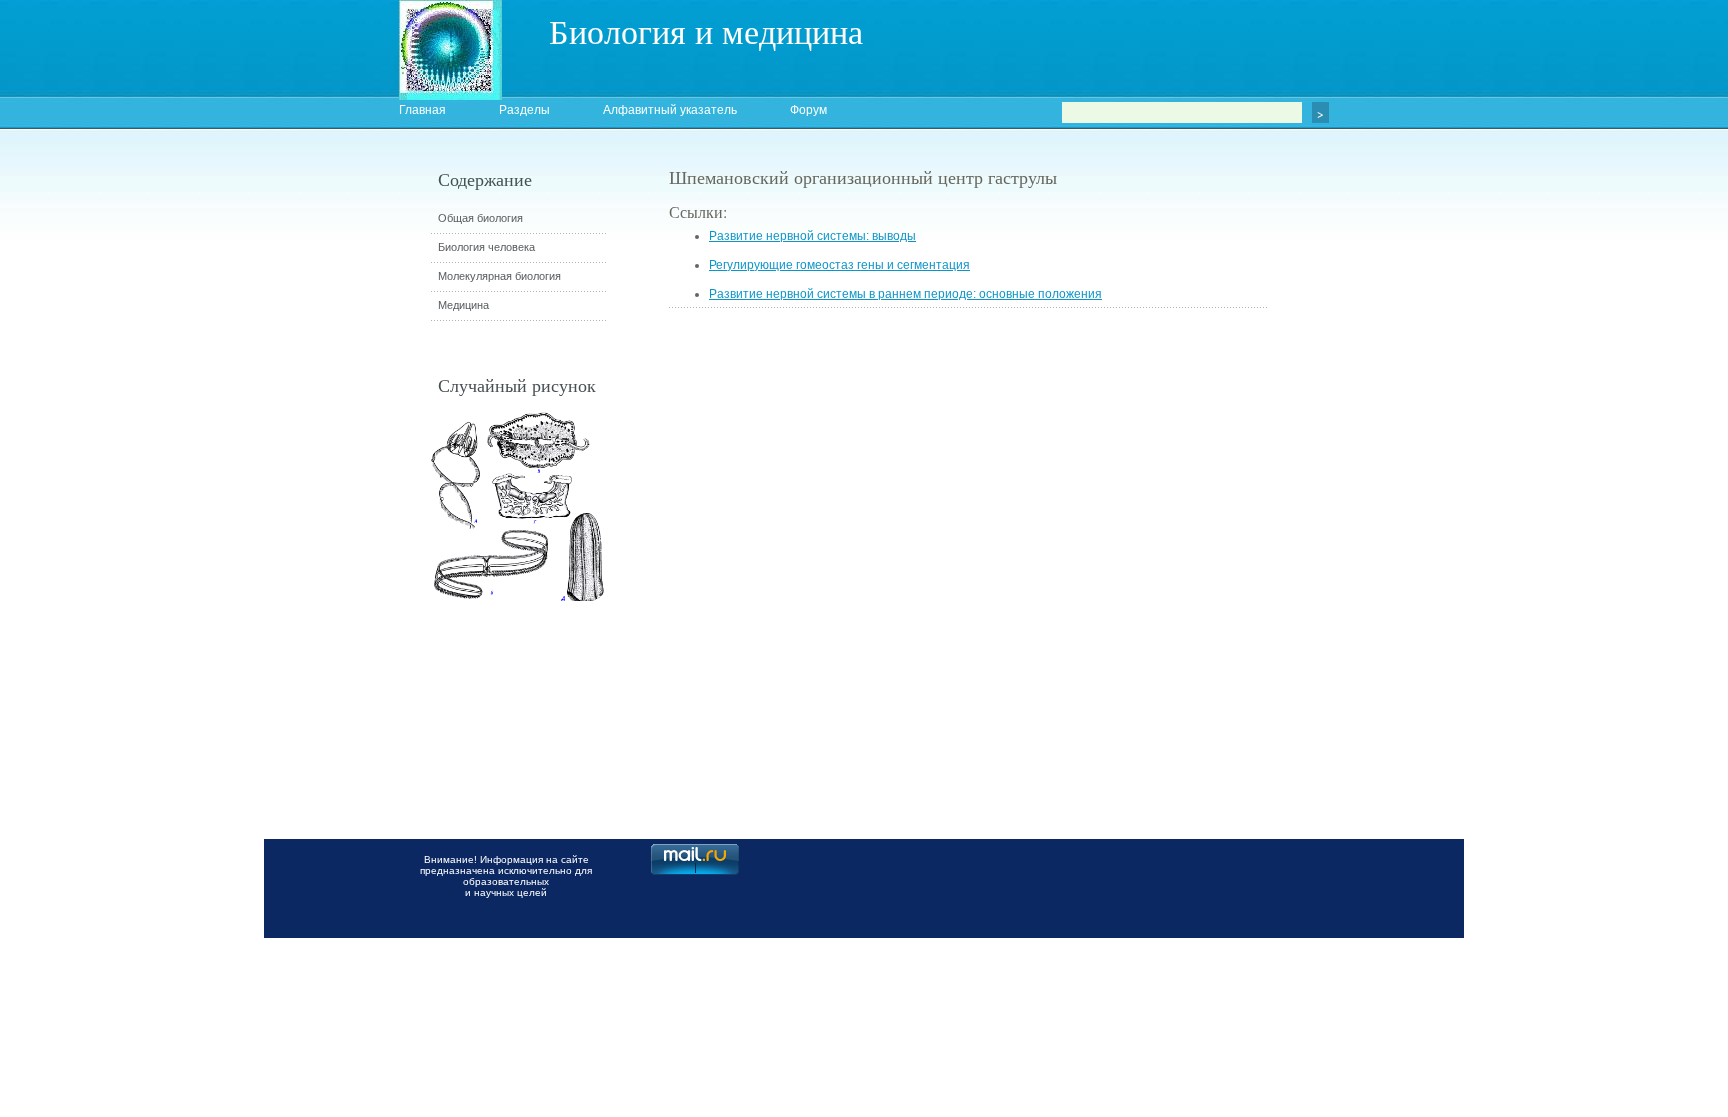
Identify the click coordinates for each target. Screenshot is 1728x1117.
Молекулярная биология (499, 276)
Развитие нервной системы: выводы (812, 236)
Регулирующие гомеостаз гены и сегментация (839, 265)
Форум (808, 110)
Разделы (524, 110)
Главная (422, 110)
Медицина (463, 305)
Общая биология (480, 218)
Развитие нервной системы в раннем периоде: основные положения (905, 294)
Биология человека (486, 247)
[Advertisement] (1379, 525)
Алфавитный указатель (670, 110)
